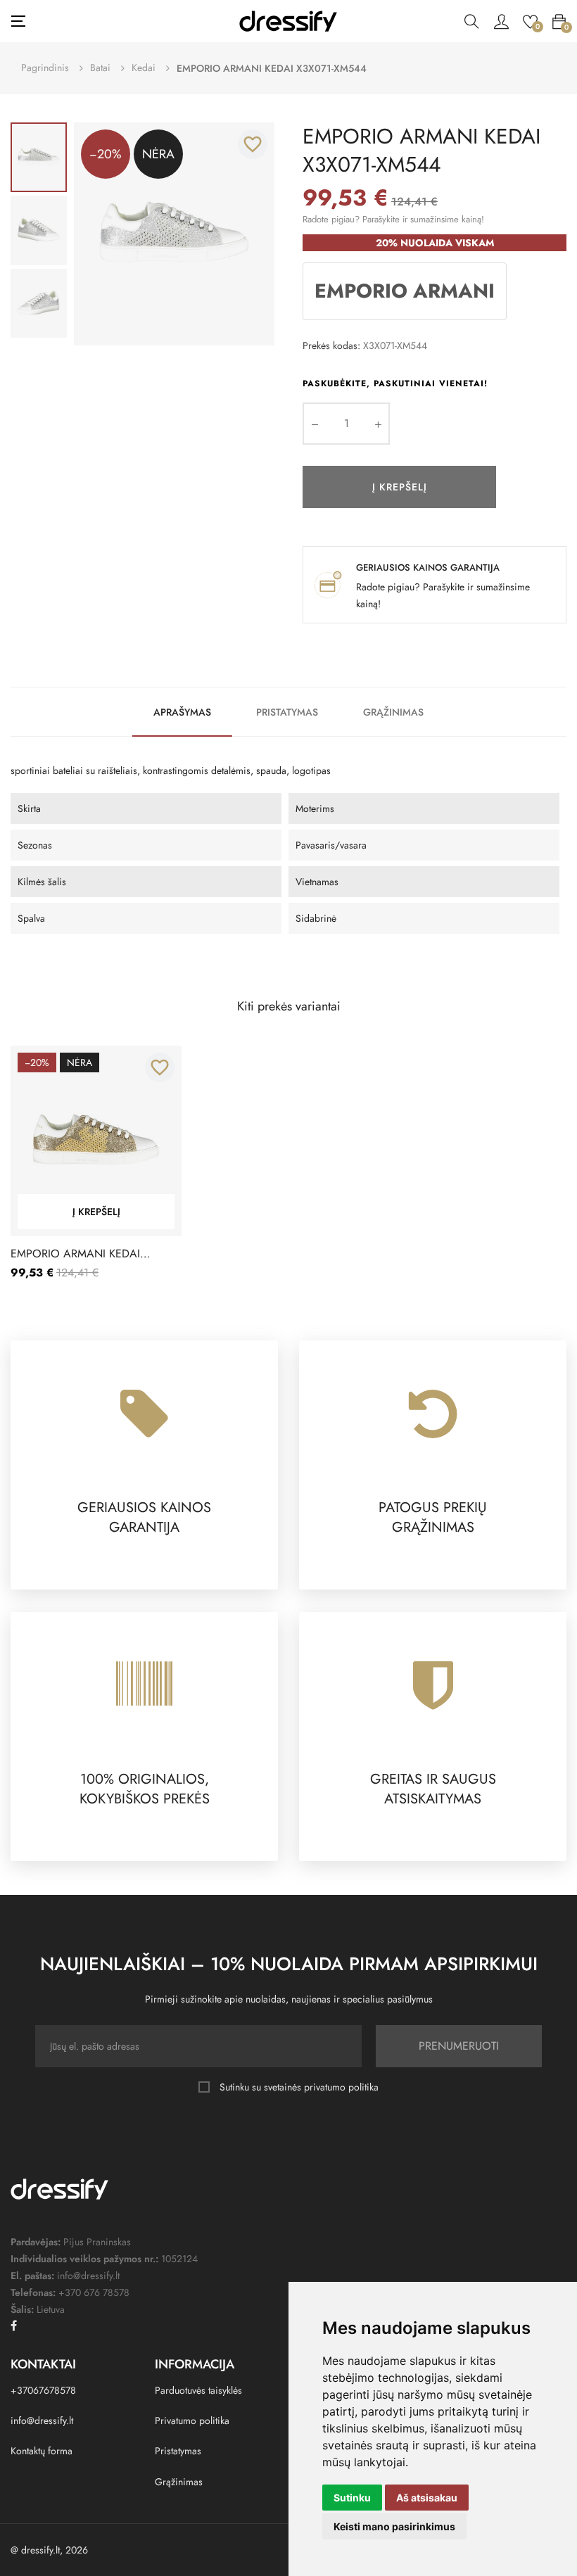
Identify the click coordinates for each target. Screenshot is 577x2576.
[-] (315, 424)
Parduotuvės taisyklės (198, 2390)
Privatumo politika (192, 2420)
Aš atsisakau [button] (427, 2498)
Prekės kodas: (331, 345)
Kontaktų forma (42, 2451)
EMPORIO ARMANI (405, 291)
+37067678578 (43, 2390)
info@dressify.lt (42, 2420)
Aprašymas (182, 712)
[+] (378, 424)
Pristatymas (287, 712)
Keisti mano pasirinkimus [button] (394, 2526)
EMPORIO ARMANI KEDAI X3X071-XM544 (75, 1254)
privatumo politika (341, 2087)
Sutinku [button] (352, 2498)
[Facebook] (14, 2326)
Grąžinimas (393, 712)
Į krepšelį (400, 487)
